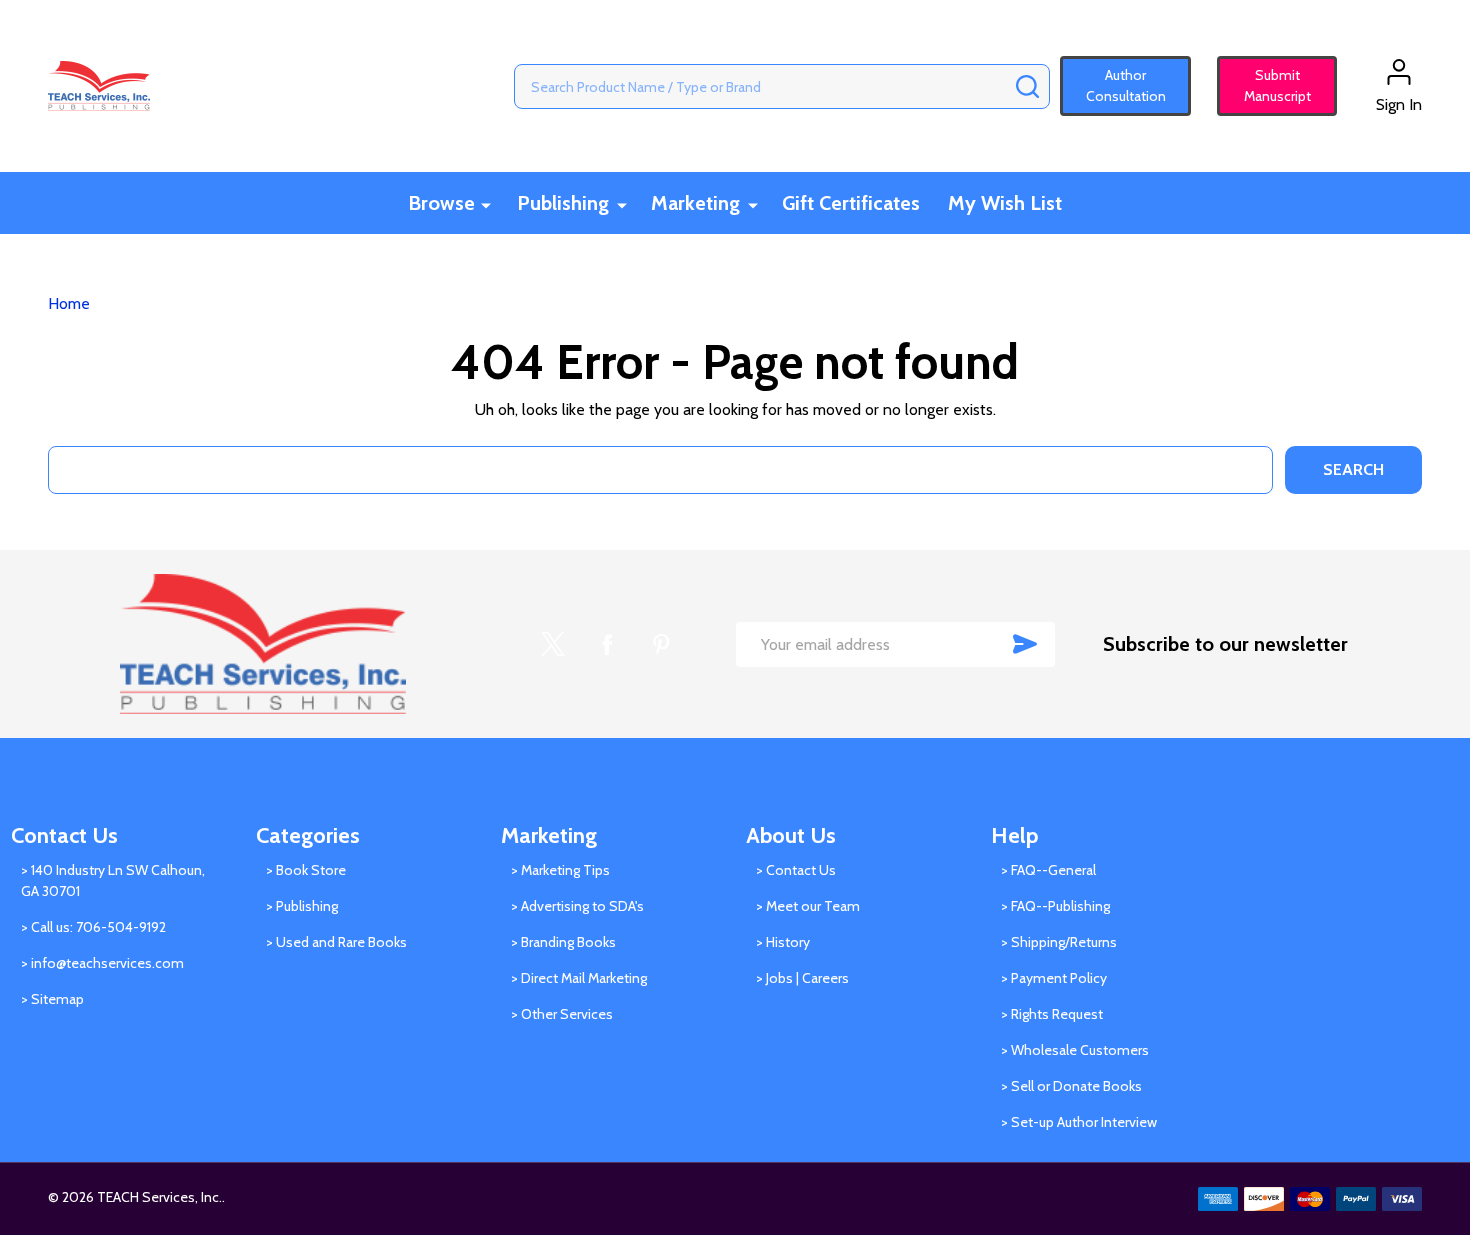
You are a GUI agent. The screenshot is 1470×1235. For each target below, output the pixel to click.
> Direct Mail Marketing (579, 978)
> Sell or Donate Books (1071, 1086)
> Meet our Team (808, 906)
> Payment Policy (1054, 978)
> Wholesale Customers (1075, 1050)
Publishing (563, 203)
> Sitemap (52, 999)
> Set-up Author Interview (1079, 1122)
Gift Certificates (851, 203)
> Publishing (302, 906)
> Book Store (306, 870)
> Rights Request (1052, 1014)
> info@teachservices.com (102, 963)
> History (783, 942)
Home (69, 303)
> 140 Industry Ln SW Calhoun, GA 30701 (113, 880)
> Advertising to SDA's (577, 906)
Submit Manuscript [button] (1268, 85)
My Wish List (1005, 203)
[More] (486, 204)
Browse (441, 203)
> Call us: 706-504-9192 (93, 927)
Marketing (695, 203)
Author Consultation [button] (1126, 85)
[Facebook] (607, 644)
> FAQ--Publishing (1055, 906)
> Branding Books (563, 942)
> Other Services (562, 1014)
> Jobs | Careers (802, 978)
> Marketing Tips (560, 870)
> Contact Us (796, 870)
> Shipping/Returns (1059, 942)
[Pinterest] (661, 644)
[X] (553, 644)
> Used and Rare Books (336, 942)
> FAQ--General (1048, 870)
